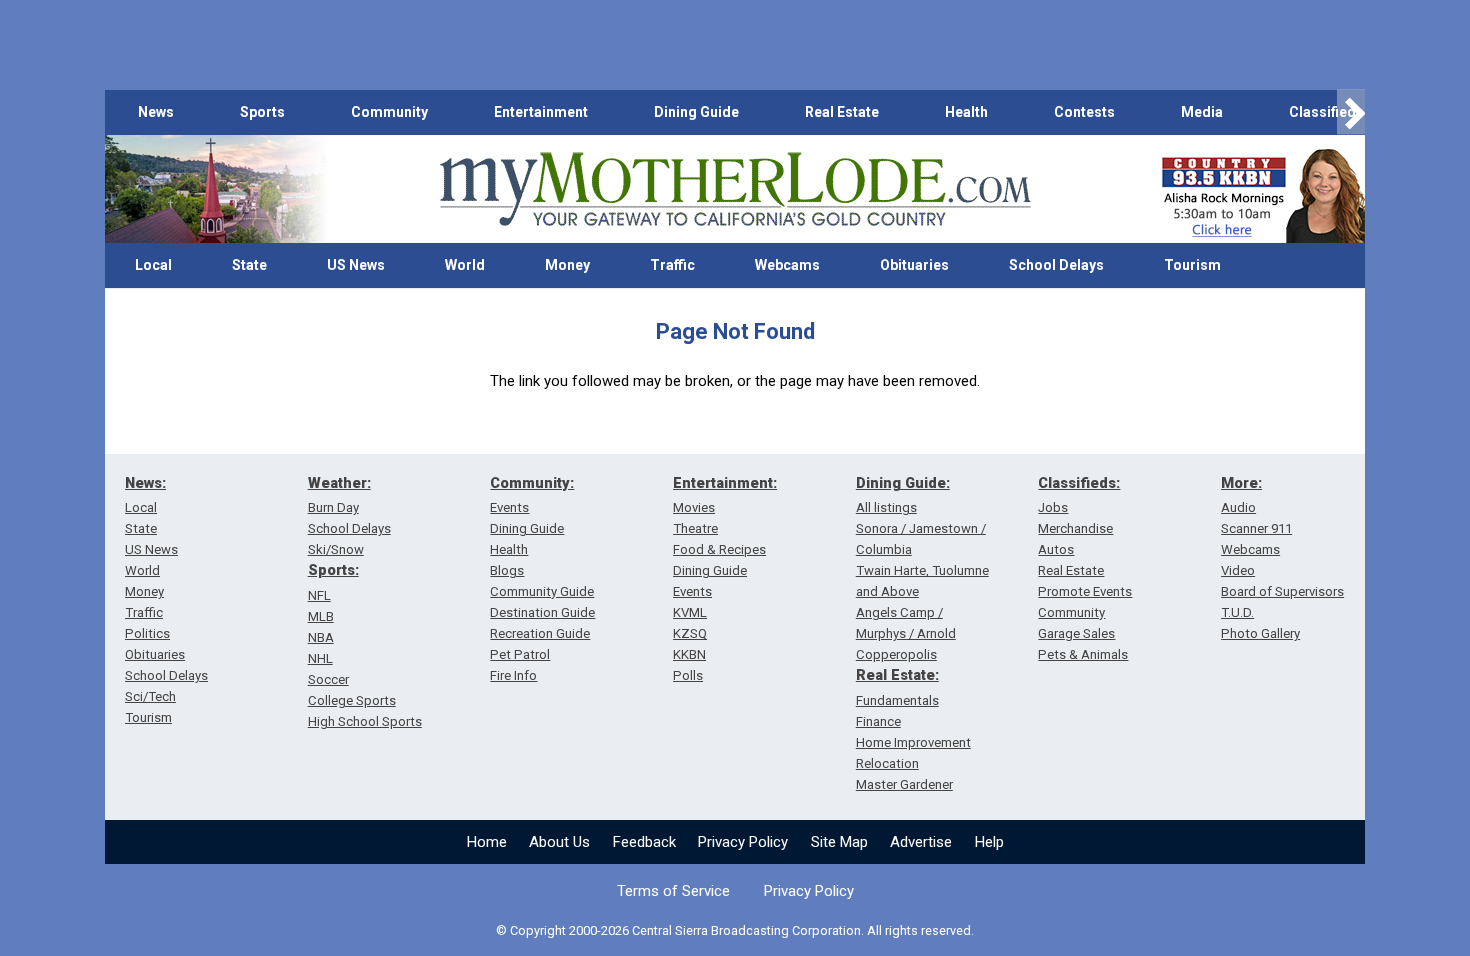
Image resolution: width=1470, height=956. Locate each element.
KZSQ (690, 633)
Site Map (839, 842)
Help (989, 842)
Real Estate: (897, 675)
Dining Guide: (903, 483)
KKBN (689, 654)
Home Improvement (913, 742)
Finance (878, 721)
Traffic (672, 265)
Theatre (695, 528)
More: (1241, 483)
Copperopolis (896, 654)
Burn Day (333, 507)
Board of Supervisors (1282, 591)
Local (153, 265)
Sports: (333, 570)
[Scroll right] (1351, 112)
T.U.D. (1237, 612)
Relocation (887, 763)
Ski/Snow (336, 549)
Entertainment (541, 112)
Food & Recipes (719, 549)
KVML (690, 612)
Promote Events (1085, 591)
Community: (532, 483)
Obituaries (914, 265)
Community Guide (542, 591)
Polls (688, 675)
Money (567, 265)
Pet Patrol (520, 654)
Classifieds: (1079, 483)
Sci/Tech (150, 696)
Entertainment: (725, 483)
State (249, 265)
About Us (559, 842)
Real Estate (842, 112)
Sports (262, 112)
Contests (1084, 112)
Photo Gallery (1260, 633)
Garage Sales (1076, 633)
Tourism (1192, 265)
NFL (319, 595)
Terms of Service (673, 891)
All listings (886, 507)
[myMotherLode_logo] (735, 189)
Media (1202, 112)
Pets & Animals (1083, 654)
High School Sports (365, 721)
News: (145, 483)
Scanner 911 (1256, 528)
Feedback (644, 842)
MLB (321, 616)
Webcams (787, 265)
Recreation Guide (540, 633)
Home (487, 842)
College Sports (352, 700)
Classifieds (1326, 112)
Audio (1238, 507)
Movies (694, 507)
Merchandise (1075, 528)
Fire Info (513, 675)
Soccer (328, 679)
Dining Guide (696, 112)
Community (389, 112)
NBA (321, 637)
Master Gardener (904, 784)
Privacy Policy (743, 842)
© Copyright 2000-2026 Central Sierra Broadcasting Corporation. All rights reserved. (735, 930)
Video (1238, 570)
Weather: (339, 483)
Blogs (507, 570)
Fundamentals (897, 700)
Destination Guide (542, 612)
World (465, 265)
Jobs (1053, 507)
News (156, 112)
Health (966, 112)
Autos (1056, 549)
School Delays (1056, 265)
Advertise (921, 842)
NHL (320, 658)
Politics (147, 633)
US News (356, 265)
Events (509, 507)
